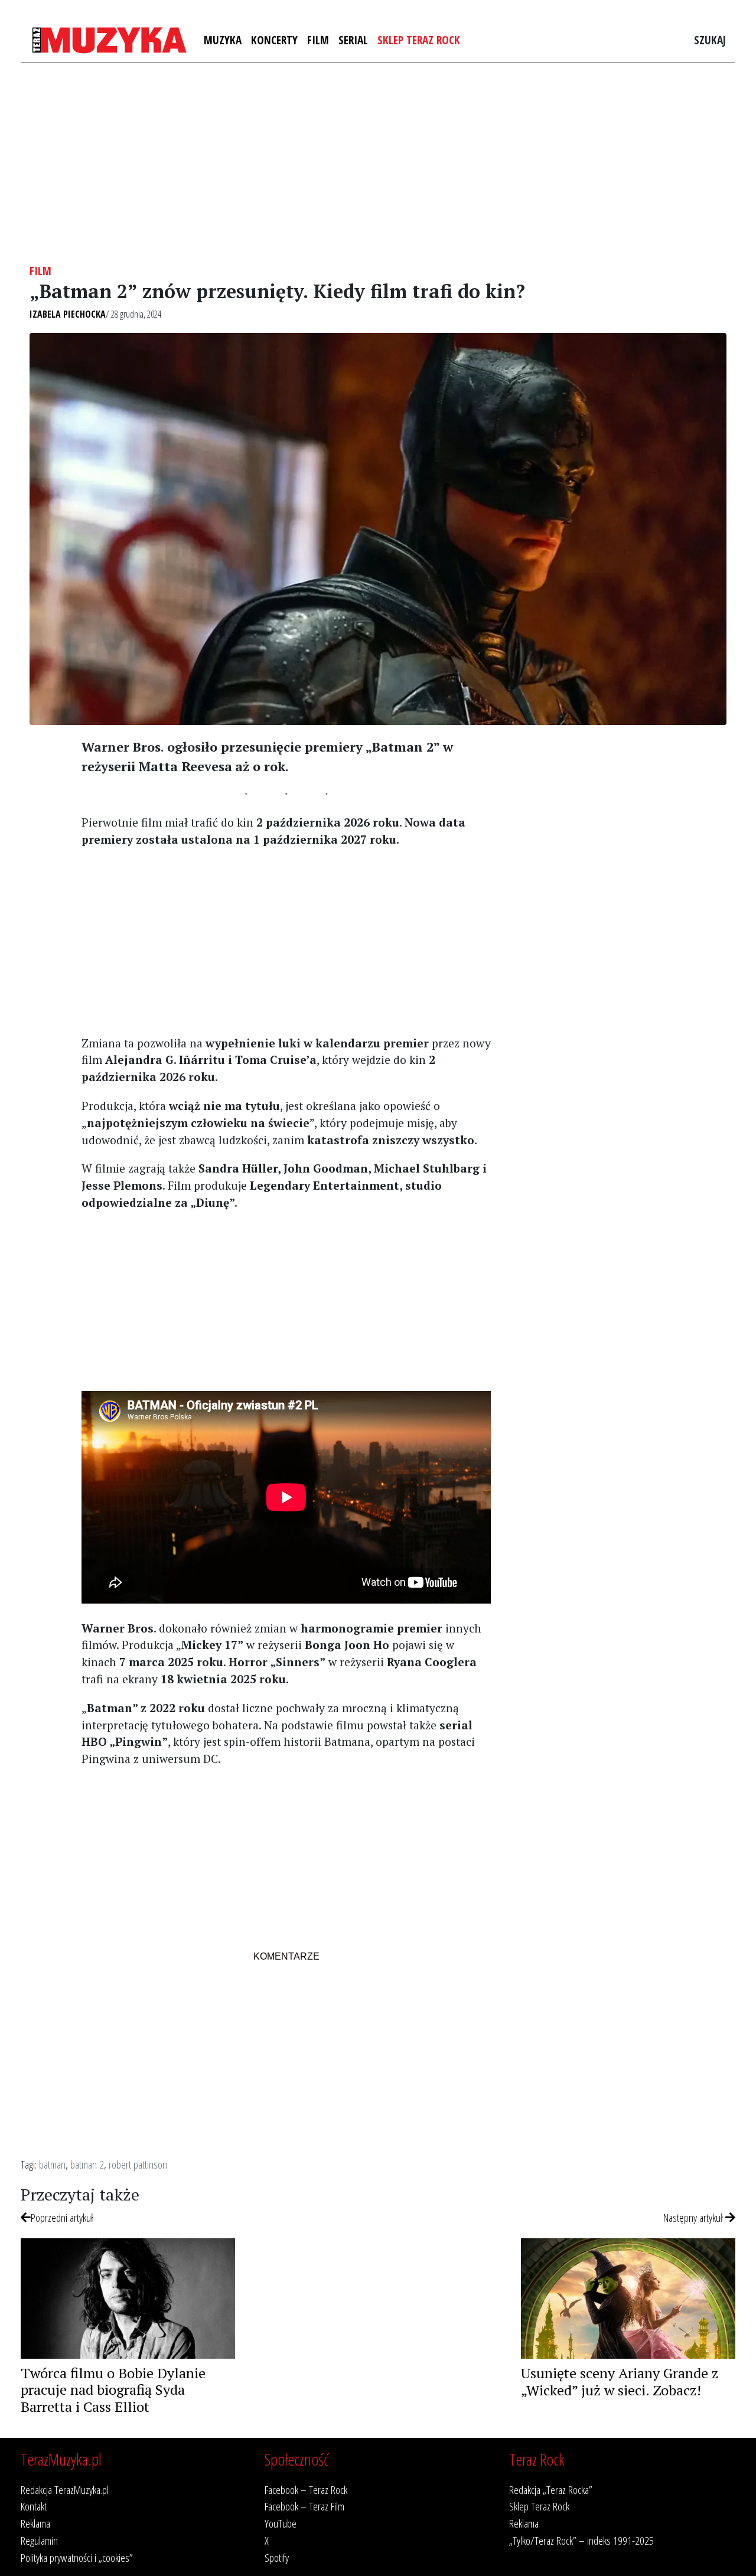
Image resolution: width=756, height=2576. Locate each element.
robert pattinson (138, 2164)
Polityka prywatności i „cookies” (77, 2557)
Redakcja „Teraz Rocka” (551, 2490)
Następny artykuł (694, 2217)
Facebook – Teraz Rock (306, 2490)
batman (52, 2164)
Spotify (277, 2557)
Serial (353, 40)
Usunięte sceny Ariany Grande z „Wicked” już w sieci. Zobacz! (620, 2381)
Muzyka (223, 40)
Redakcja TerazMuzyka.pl (65, 2490)
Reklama (35, 2523)
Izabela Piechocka (68, 314)
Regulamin (39, 2540)
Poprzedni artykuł (62, 2217)
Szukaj (710, 40)
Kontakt (34, 2506)
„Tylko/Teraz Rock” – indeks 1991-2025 (581, 2540)
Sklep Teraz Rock (419, 40)
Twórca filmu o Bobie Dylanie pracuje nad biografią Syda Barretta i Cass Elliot (113, 2390)
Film (318, 40)
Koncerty (274, 40)
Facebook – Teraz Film (304, 2506)
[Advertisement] (378, 164)
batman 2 (87, 2164)
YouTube (281, 2523)
